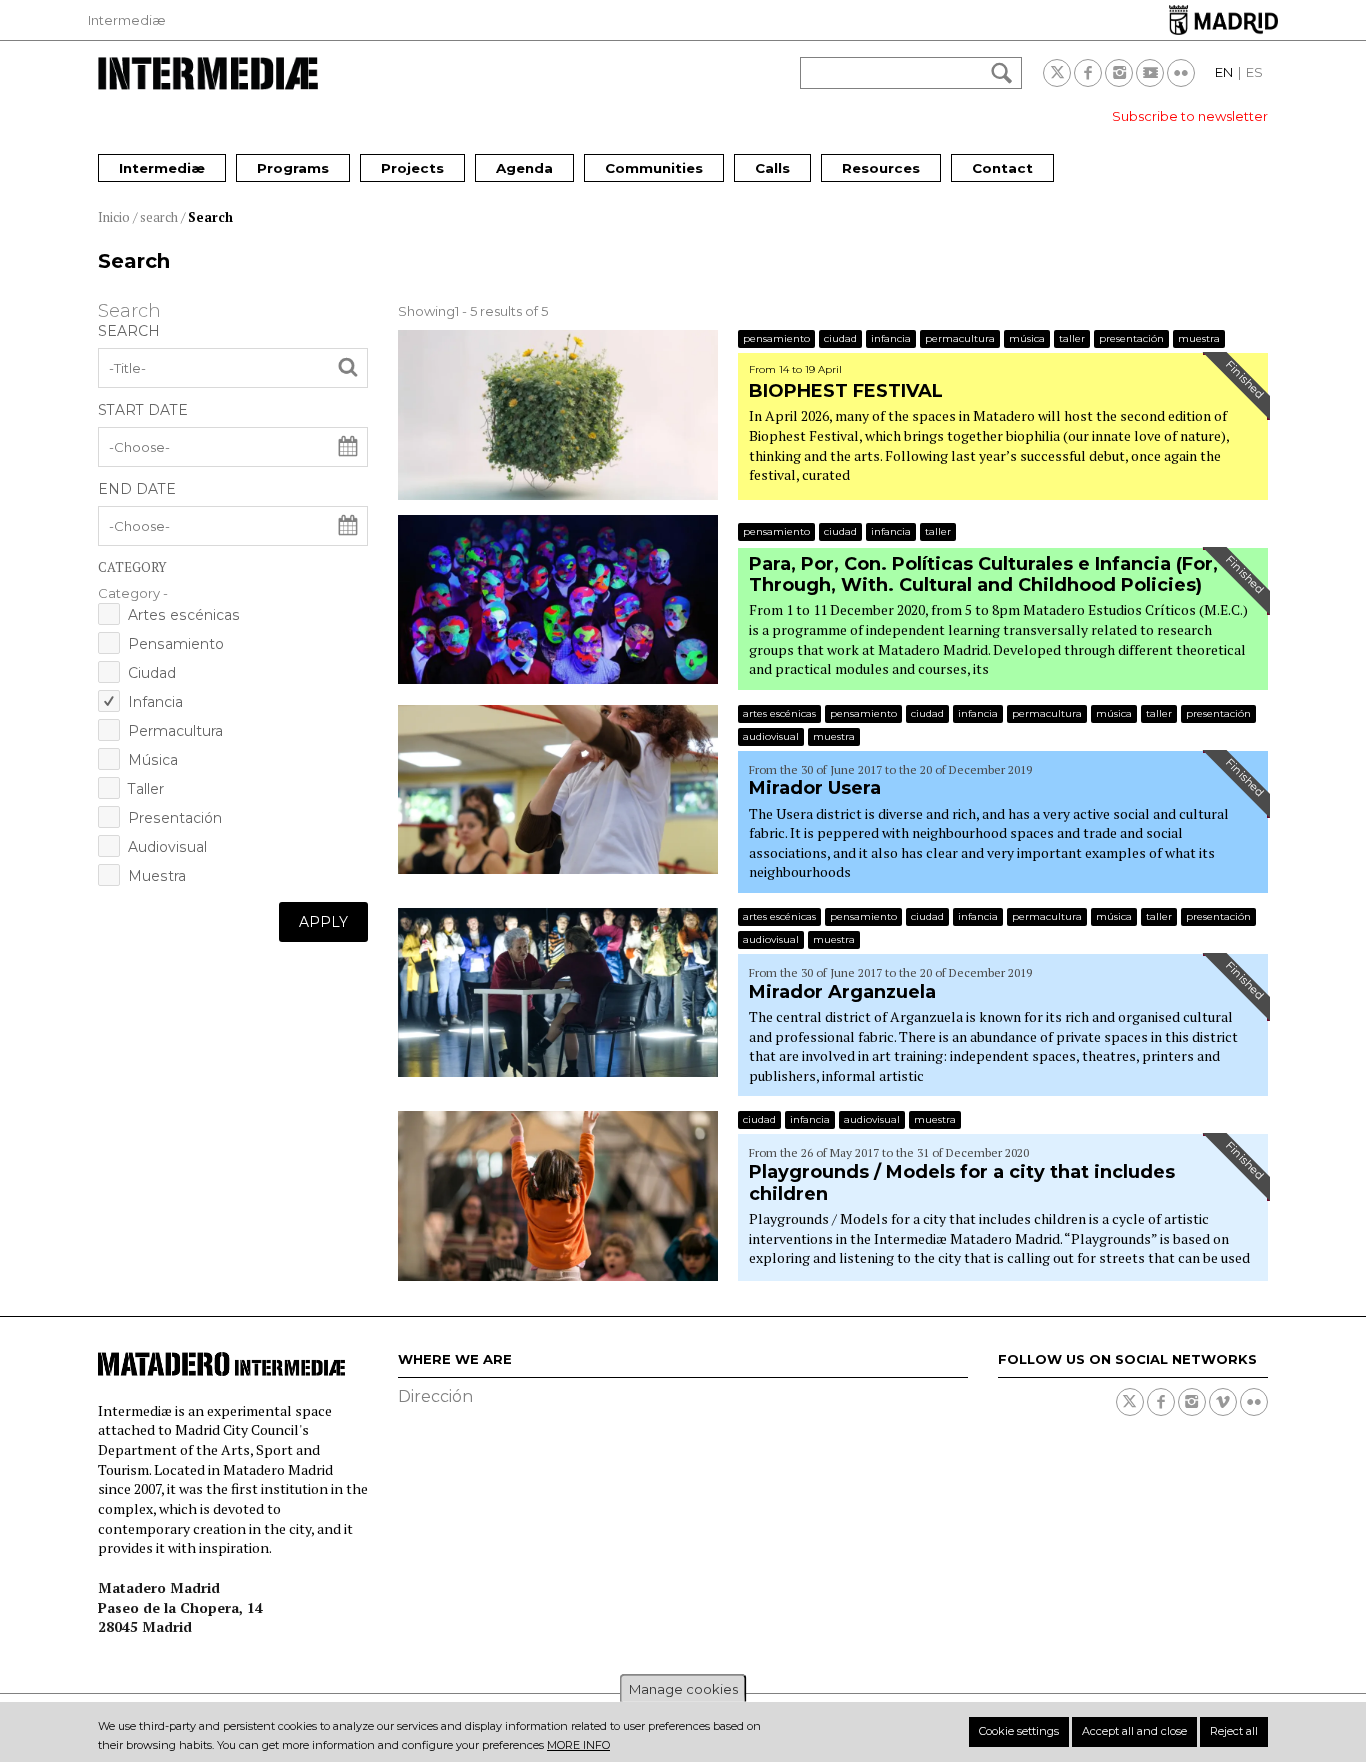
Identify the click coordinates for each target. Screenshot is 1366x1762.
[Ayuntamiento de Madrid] (1223, 19)
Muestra (157, 876)
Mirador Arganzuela (842, 992)
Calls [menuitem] (772, 168)
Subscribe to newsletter (1190, 116)
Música (153, 760)
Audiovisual (167, 847)
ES (1254, 72)
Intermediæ (127, 20)
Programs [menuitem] (293, 168)
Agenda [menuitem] (524, 168)
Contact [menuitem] (1002, 168)
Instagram (1119, 73)
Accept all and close (1134, 1731)
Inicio (114, 217)
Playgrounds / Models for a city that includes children (962, 1183)
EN (1224, 72)
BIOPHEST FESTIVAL (846, 391)
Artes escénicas (184, 615)
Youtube (1150, 73)
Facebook (1088, 73)
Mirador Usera (815, 788)
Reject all (1234, 1731)
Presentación (175, 818)
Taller (146, 789)
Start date (143, 410)
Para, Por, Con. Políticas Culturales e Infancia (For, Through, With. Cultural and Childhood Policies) (983, 575)
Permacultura (175, 731)
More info (578, 1744)
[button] (233, 593)
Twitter (1057, 73)
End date (137, 489)
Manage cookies (683, 1689)
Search (210, 217)
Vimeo (1223, 1402)
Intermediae (208, 73)
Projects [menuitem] (412, 168)
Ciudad (152, 673)
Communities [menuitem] (654, 168)
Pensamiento (176, 644)
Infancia (155, 702)
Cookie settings (1019, 1731)
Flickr (1181, 73)
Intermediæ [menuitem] (162, 168)
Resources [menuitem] (881, 168)
